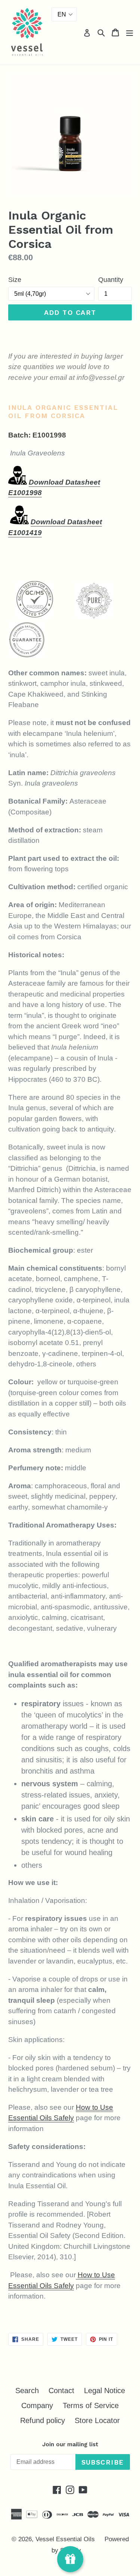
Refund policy (43, 2420)
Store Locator (97, 2420)
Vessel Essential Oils (65, 2539)
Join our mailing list (70, 2444)
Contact (61, 2391)
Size (15, 280)
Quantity (111, 280)
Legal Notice (105, 2391)
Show (70, 2559)
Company (37, 2405)
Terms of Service (91, 2405)
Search (27, 2391)
